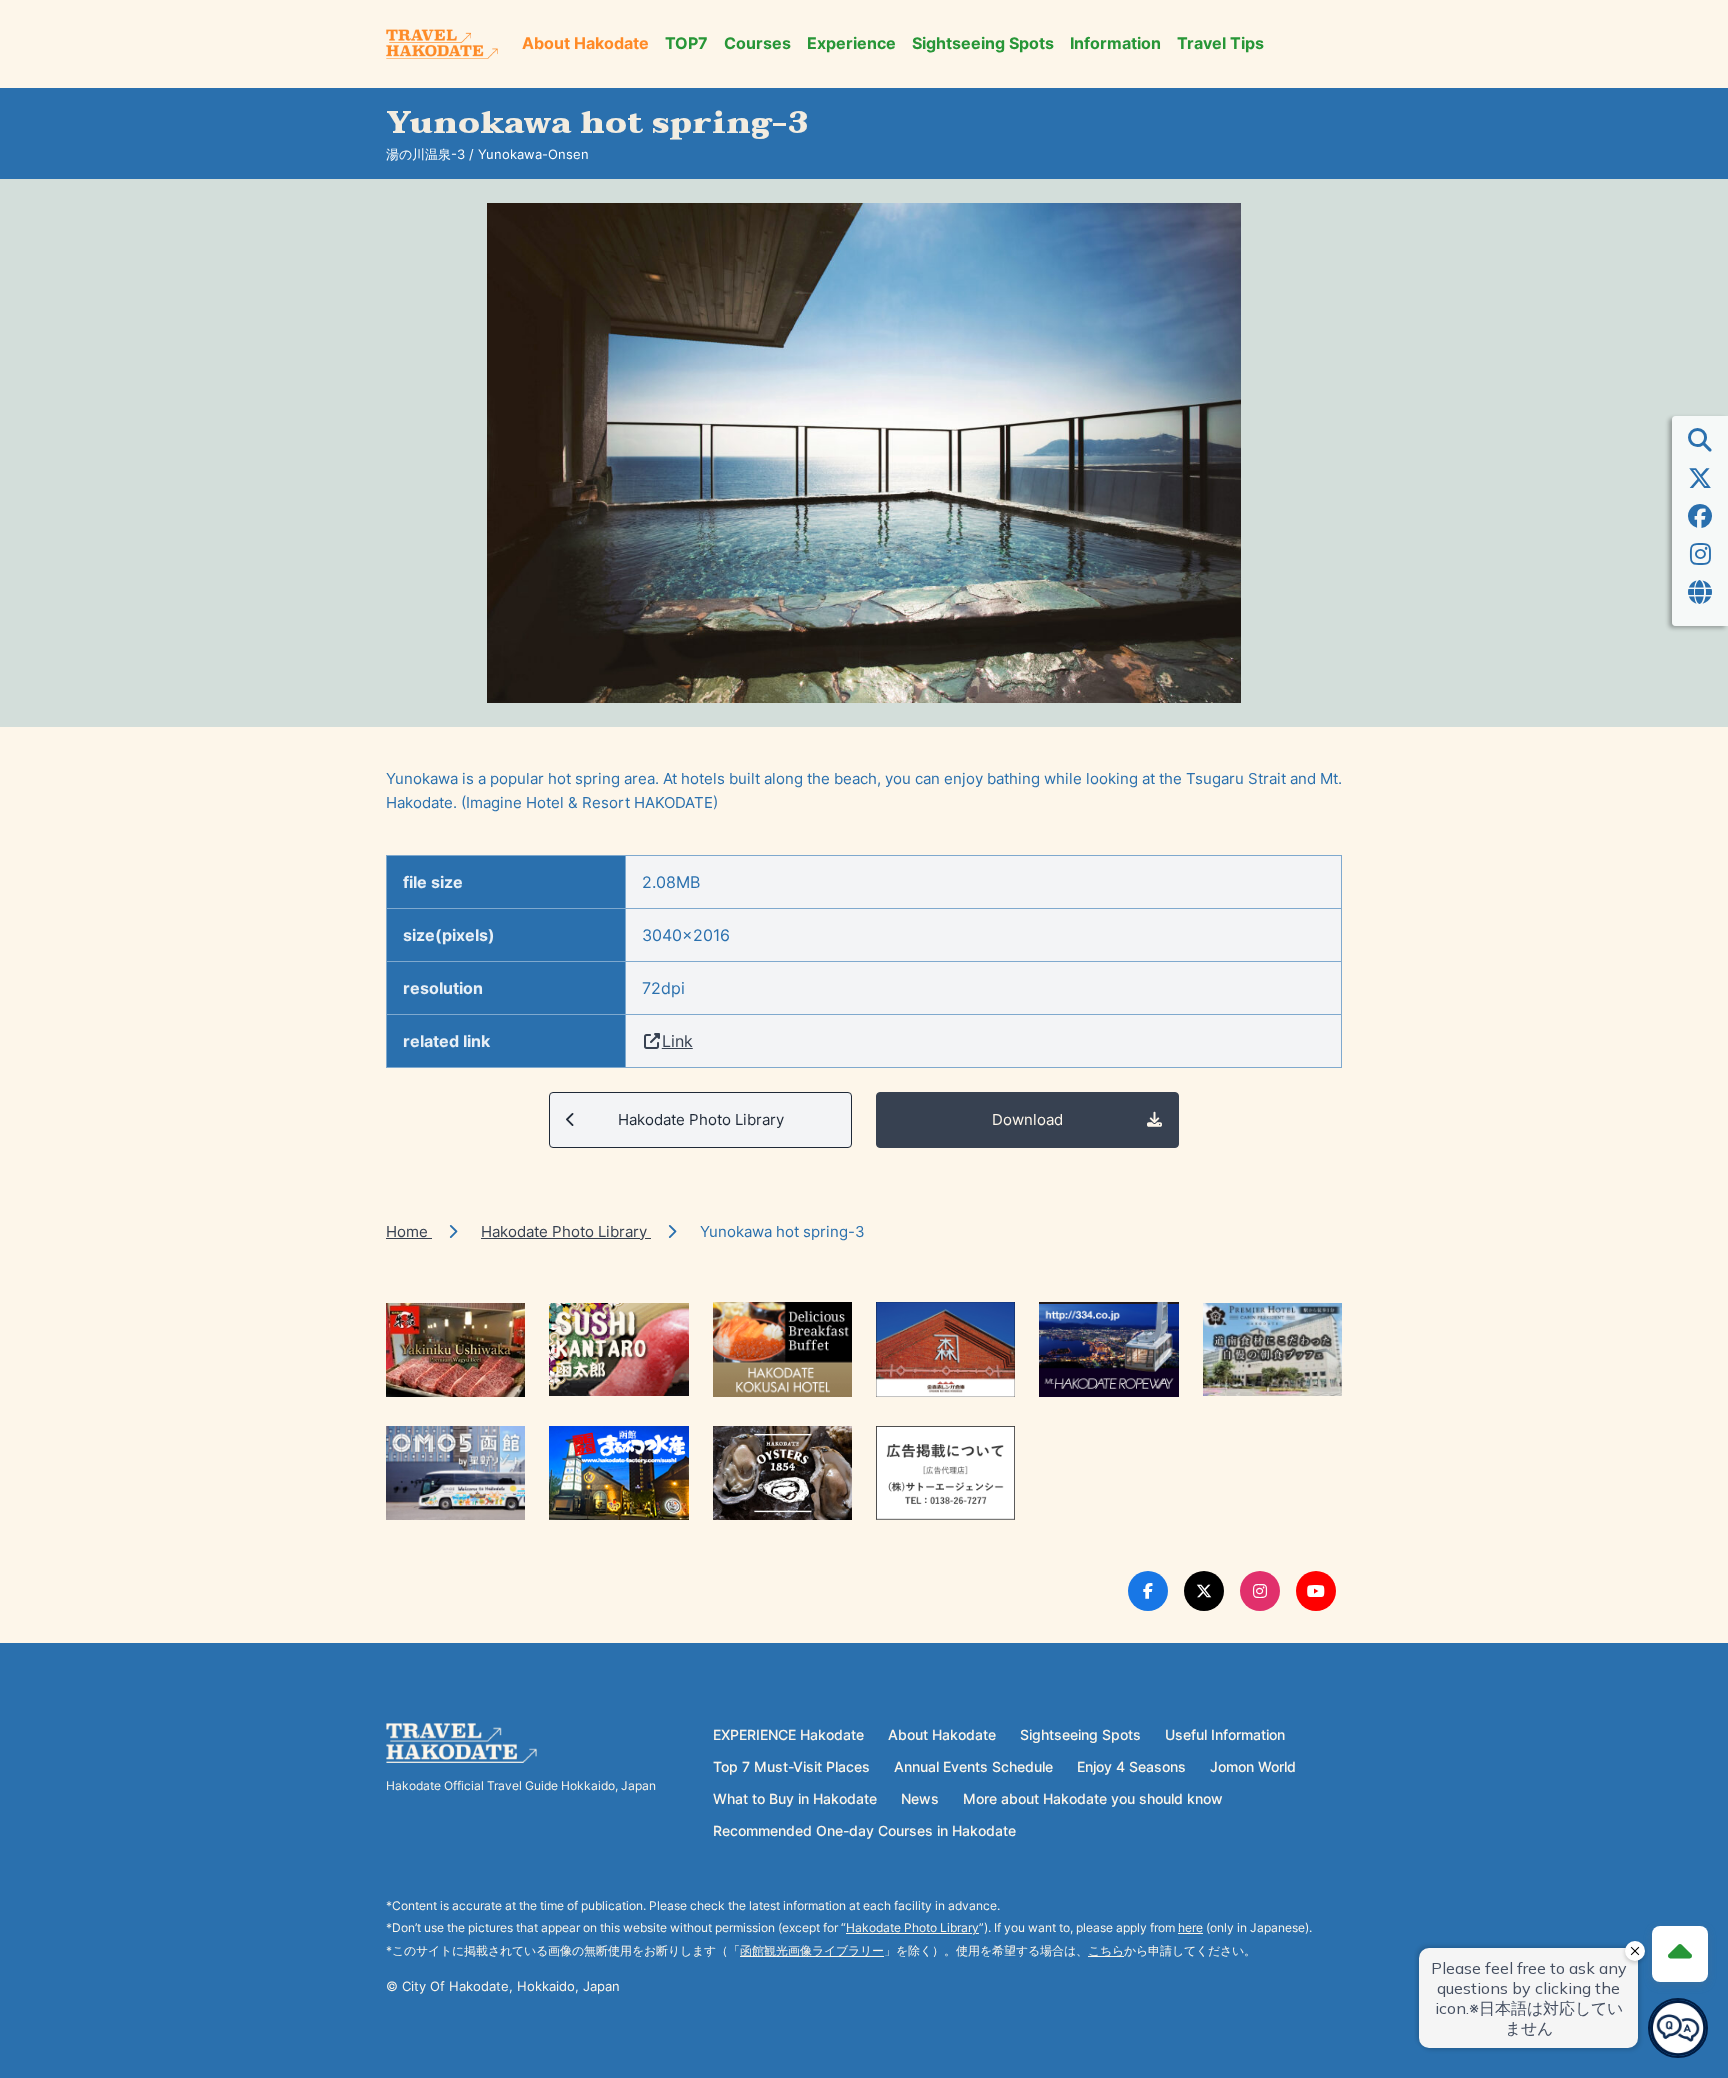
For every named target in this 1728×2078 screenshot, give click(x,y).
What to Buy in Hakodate (795, 1798)
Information (1115, 43)
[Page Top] (1680, 1954)
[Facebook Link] (1148, 1591)
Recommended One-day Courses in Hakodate (864, 1830)
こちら (1106, 1950)
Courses (757, 43)
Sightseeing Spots (983, 43)
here (1190, 1927)
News (920, 1798)
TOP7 (686, 43)
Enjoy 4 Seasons (1131, 1766)
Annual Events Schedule (973, 1766)
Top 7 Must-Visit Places (791, 1766)
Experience (851, 43)
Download (1027, 1119)
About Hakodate (585, 43)
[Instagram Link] (1260, 1591)
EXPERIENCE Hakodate (788, 1734)
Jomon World (1253, 1766)
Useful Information (1225, 1734)
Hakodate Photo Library (701, 1119)
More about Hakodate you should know (1093, 1798)
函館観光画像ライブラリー (812, 1950)
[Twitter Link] (1204, 1591)
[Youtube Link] (1316, 1591)
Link (677, 1041)
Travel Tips (1220, 43)
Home (409, 1231)
